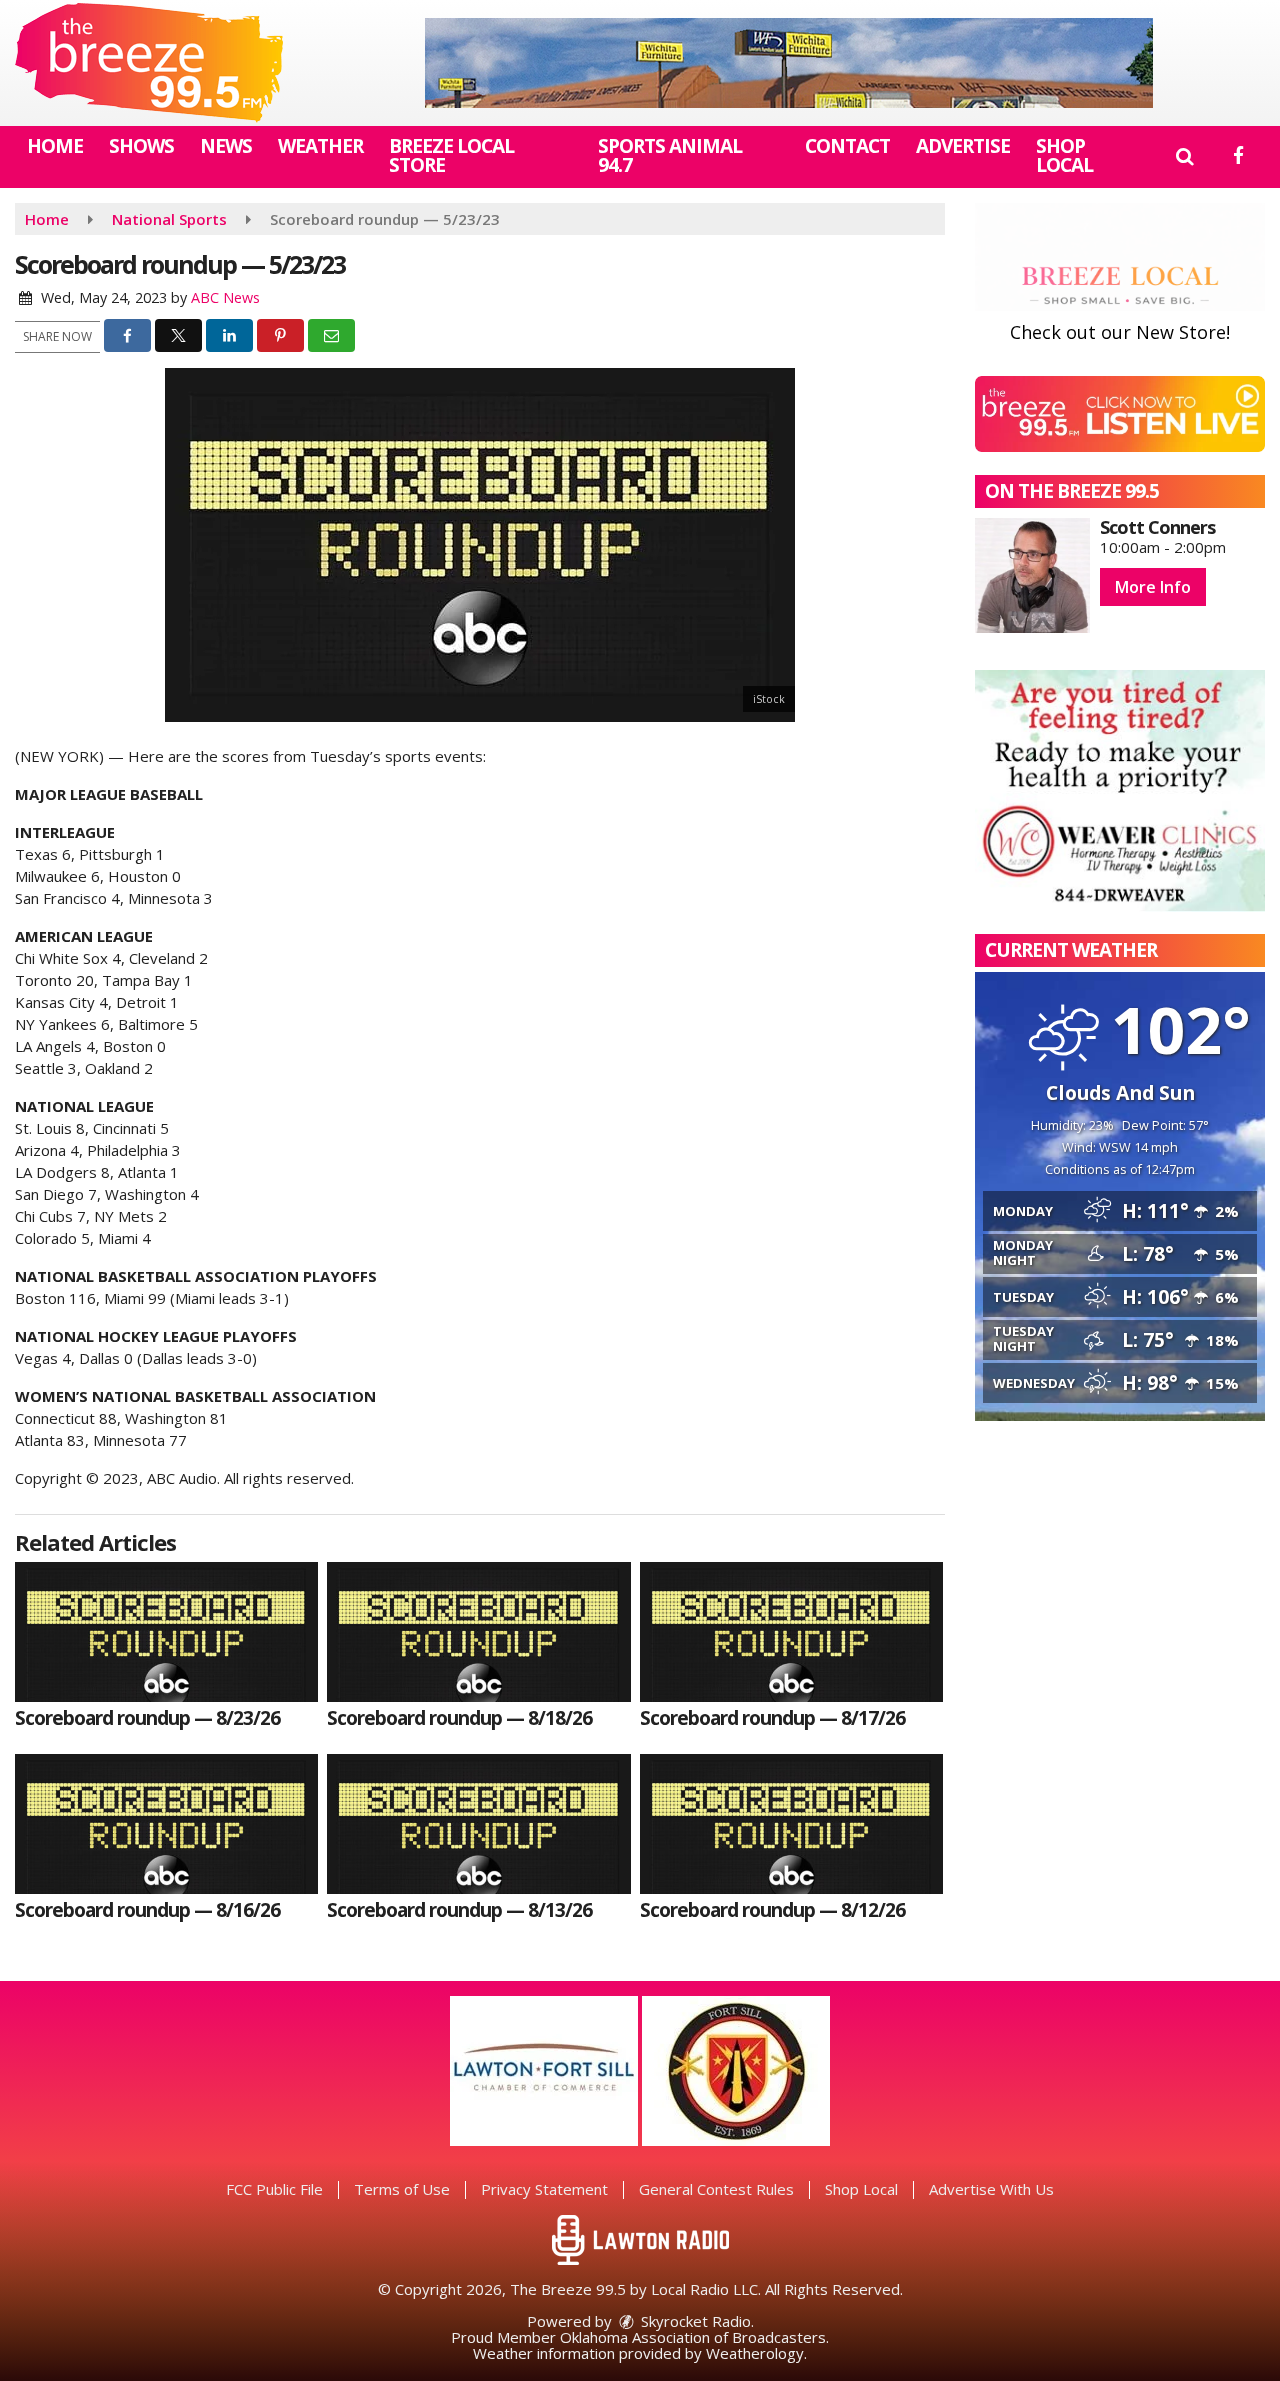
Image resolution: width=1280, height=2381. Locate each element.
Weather (320, 146)
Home (55, 146)
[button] (1184, 156)
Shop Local (1064, 155)
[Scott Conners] (1032, 575)
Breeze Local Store (451, 155)
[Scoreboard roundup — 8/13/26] (478, 1824)
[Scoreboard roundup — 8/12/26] (791, 1824)
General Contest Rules (716, 2189)
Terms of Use (402, 2189)
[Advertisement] (789, 63)
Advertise (963, 146)
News (226, 146)
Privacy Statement (544, 2189)
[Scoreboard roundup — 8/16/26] (166, 1824)
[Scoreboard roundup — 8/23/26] (166, 1632)
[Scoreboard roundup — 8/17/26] (791, 1632)
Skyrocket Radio (694, 2321)
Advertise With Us (991, 2189)
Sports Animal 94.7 (670, 155)
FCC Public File (274, 2189)
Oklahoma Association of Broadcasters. (694, 2337)
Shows (141, 146)
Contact (847, 146)
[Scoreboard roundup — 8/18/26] (478, 1632)
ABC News (225, 297)
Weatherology (755, 2353)
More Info (1153, 587)
